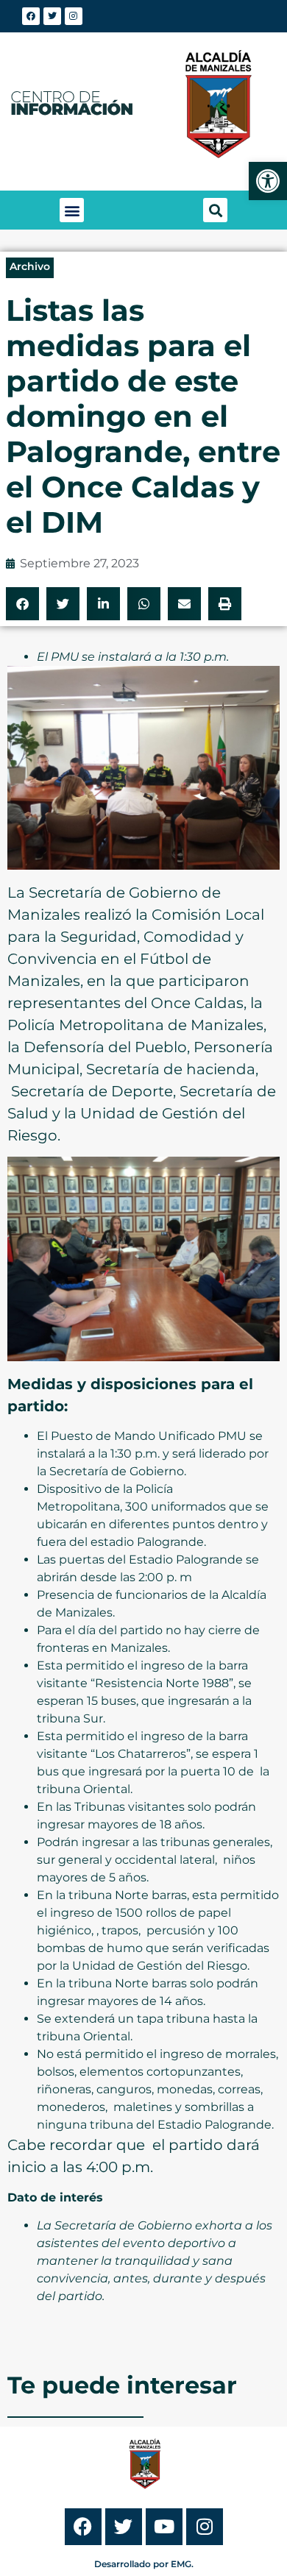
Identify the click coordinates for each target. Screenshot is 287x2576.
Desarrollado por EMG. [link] (144, 2564)
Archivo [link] (30, 266)
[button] (72, 210)
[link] (268, 181)
